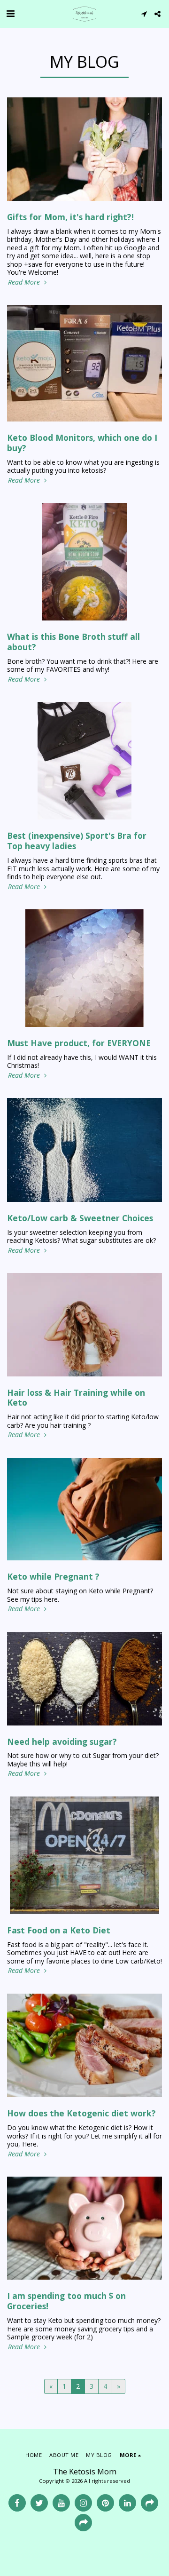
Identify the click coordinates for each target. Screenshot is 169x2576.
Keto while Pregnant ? (53, 1576)
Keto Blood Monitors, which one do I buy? (82, 443)
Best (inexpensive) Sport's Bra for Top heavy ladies (77, 841)
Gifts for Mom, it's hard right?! (70, 217)
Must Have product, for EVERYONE (79, 1043)
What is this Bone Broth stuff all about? (73, 642)
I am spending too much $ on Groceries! (66, 2301)
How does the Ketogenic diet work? (81, 2113)
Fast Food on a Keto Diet (59, 1930)
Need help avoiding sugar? (62, 1741)
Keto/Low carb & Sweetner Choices (80, 1218)
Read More (25, 282)
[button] (10, 13)
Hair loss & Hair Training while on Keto (76, 1398)
